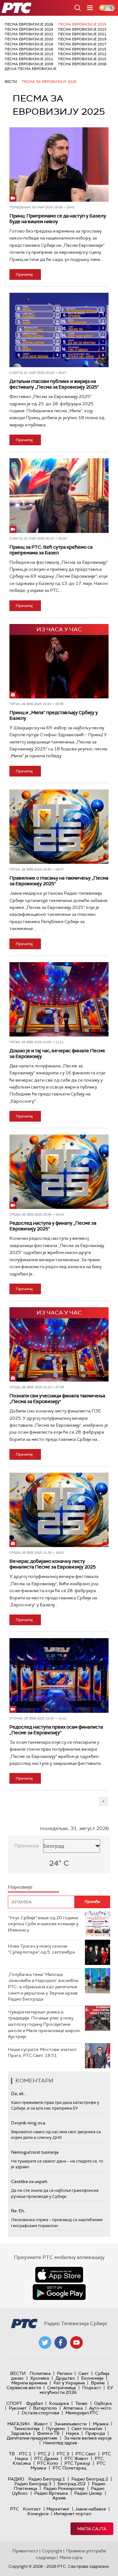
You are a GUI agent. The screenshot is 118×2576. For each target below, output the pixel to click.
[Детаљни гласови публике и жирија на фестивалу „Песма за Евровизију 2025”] (59, 330)
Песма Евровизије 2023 (82, 29)
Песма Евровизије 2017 (82, 44)
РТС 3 (63, 2454)
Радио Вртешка (51, 2493)
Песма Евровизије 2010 (82, 59)
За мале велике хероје (88, 2438)
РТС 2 (44, 2454)
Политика (40, 2373)
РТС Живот (76, 2458)
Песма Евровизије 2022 (29, 34)
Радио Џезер (88, 2493)
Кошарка (59, 2403)
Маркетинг (58, 2509)
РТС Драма (46, 2458)
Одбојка (103, 2403)
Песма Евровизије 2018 (29, 44)
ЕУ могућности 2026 (76, 2390)
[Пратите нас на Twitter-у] (45, 2342)
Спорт (14, 2403)
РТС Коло (48, 2463)
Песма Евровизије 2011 (29, 59)
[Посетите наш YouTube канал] (76, 2342)
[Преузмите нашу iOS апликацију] (59, 2275)
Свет (84, 2373)
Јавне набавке (90, 2509)
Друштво (65, 2378)
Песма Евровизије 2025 (82, 24)
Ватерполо (45, 2408)
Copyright (52, 2551)
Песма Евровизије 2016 (29, 49)
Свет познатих (87, 2429)
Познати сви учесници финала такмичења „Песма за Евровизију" (57, 1399)
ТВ (12, 2454)
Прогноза (26, 1846)
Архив (59, 2498)
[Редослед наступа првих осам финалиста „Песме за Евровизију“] (59, 1675)
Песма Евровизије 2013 (29, 54)
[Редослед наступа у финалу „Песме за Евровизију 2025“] (59, 1172)
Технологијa (27, 2429)
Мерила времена (29, 2383)
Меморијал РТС (82, 2413)
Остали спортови (40, 2413)
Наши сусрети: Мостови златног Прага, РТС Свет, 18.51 (42, 2053)
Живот (41, 2424)
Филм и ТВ (48, 2433)
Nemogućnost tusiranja (35, 2152)
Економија (92, 2378)
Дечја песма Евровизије (31, 69)
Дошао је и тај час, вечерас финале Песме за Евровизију (57, 1054)
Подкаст (92, 2388)
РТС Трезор (77, 2463)
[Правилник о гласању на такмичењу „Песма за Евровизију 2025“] (59, 827)
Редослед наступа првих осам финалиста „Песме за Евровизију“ (56, 1730)
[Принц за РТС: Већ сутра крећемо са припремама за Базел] (59, 495)
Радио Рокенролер (64, 2488)
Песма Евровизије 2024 (29, 29)
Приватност (25, 2551)
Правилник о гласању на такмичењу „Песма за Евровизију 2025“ (59, 881)
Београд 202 (72, 2484)
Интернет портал (72, 2514)
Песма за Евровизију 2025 (49, 82)
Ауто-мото (100, 2408)
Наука (72, 2433)
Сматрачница (62, 2388)
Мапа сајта (92, 2529)
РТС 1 (25, 2454)
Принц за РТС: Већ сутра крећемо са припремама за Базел (51, 550)
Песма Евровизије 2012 (82, 54)
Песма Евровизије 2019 (82, 39)
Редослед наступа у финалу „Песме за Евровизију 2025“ (53, 1226)
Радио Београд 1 (47, 2479)
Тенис (81, 2403)
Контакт (32, 2509)
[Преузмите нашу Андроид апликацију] (59, 2292)
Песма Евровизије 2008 (82, 64)
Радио (16, 2479)
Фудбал (34, 2403)
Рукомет (18, 2408)
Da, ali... (19, 2094)
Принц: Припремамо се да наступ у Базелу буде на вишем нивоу (58, 219)
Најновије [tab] (20, 1887)
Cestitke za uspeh (29, 2181)
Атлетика (73, 2408)
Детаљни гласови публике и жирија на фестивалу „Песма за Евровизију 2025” (54, 384)
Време (98, 2383)
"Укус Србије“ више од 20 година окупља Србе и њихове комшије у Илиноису (43, 1924)
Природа (95, 2433)
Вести (11, 82)
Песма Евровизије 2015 (82, 49)
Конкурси (38, 2514)
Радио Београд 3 (33, 2484)
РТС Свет (86, 2454)
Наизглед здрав (60, 2443)
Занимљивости (70, 2424)
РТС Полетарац (69, 2468)
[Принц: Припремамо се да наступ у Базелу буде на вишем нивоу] (59, 165)
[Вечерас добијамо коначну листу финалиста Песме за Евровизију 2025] (59, 1510)
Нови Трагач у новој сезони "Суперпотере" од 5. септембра (41, 1949)
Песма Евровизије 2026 (29, 24)
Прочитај (24, 274)
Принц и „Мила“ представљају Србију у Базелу (54, 715)
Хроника (40, 2378)
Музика (101, 2424)
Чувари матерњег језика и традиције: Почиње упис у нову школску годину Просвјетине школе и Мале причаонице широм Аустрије (44, 2024)
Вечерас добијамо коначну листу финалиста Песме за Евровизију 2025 (53, 1564)
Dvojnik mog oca (28, 2123)
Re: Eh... (19, 2211)
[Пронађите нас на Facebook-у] (61, 2342)
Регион (65, 2373)
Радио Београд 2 (90, 2479)
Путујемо (56, 2429)
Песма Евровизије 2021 (82, 34)
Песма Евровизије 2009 (29, 64)
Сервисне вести (24, 2388)
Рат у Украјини (69, 2383)
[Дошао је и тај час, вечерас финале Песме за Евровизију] (59, 999)
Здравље (21, 2433)
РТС (14, 2509)
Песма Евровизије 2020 (29, 39)
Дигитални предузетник (32, 2438)
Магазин (18, 2424)
